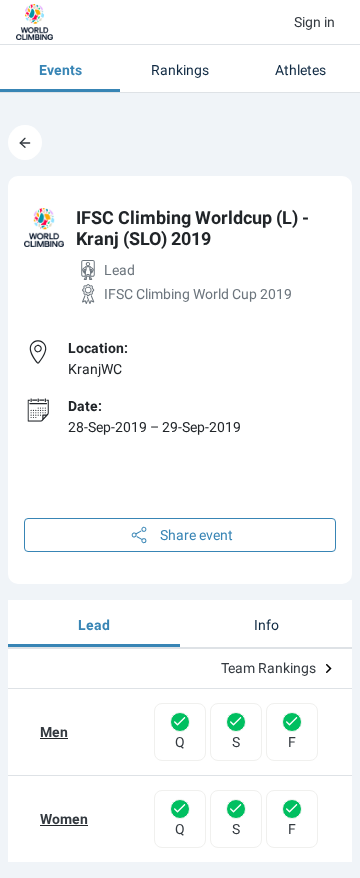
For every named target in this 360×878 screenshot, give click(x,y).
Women (64, 819)
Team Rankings (268, 668)
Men (54, 732)
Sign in (314, 22)
